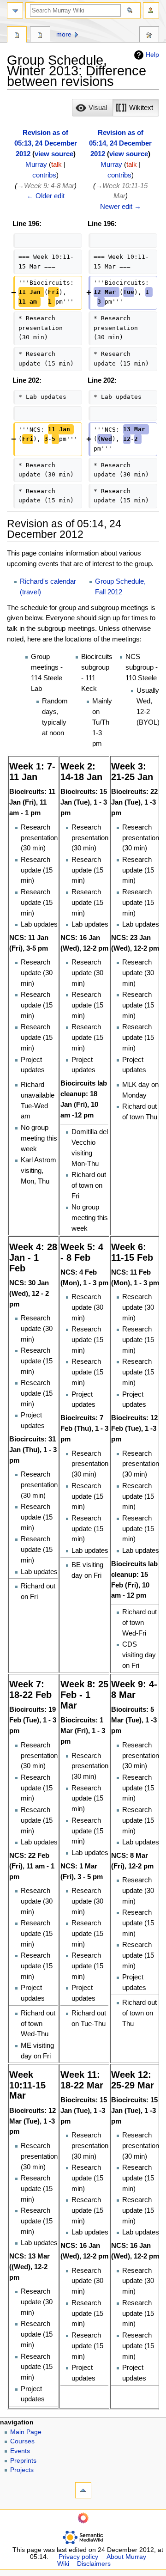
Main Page (26, 2432)
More (64, 34)
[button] (92, 108)
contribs (44, 175)
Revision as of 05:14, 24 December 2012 (120, 143)
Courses (22, 2441)
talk (56, 164)
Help (152, 55)
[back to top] (83, 2490)
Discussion (40, 36)
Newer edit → (121, 206)
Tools (149, 36)
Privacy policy (78, 2557)
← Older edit (46, 196)
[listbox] (116, 108)
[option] (92, 107)
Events (20, 2451)
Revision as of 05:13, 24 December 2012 (46, 143)
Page (17, 36)
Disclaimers (94, 2564)
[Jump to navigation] (15, 10)
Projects (22, 2470)
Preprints (23, 2461)
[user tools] (151, 10)
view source (54, 154)
